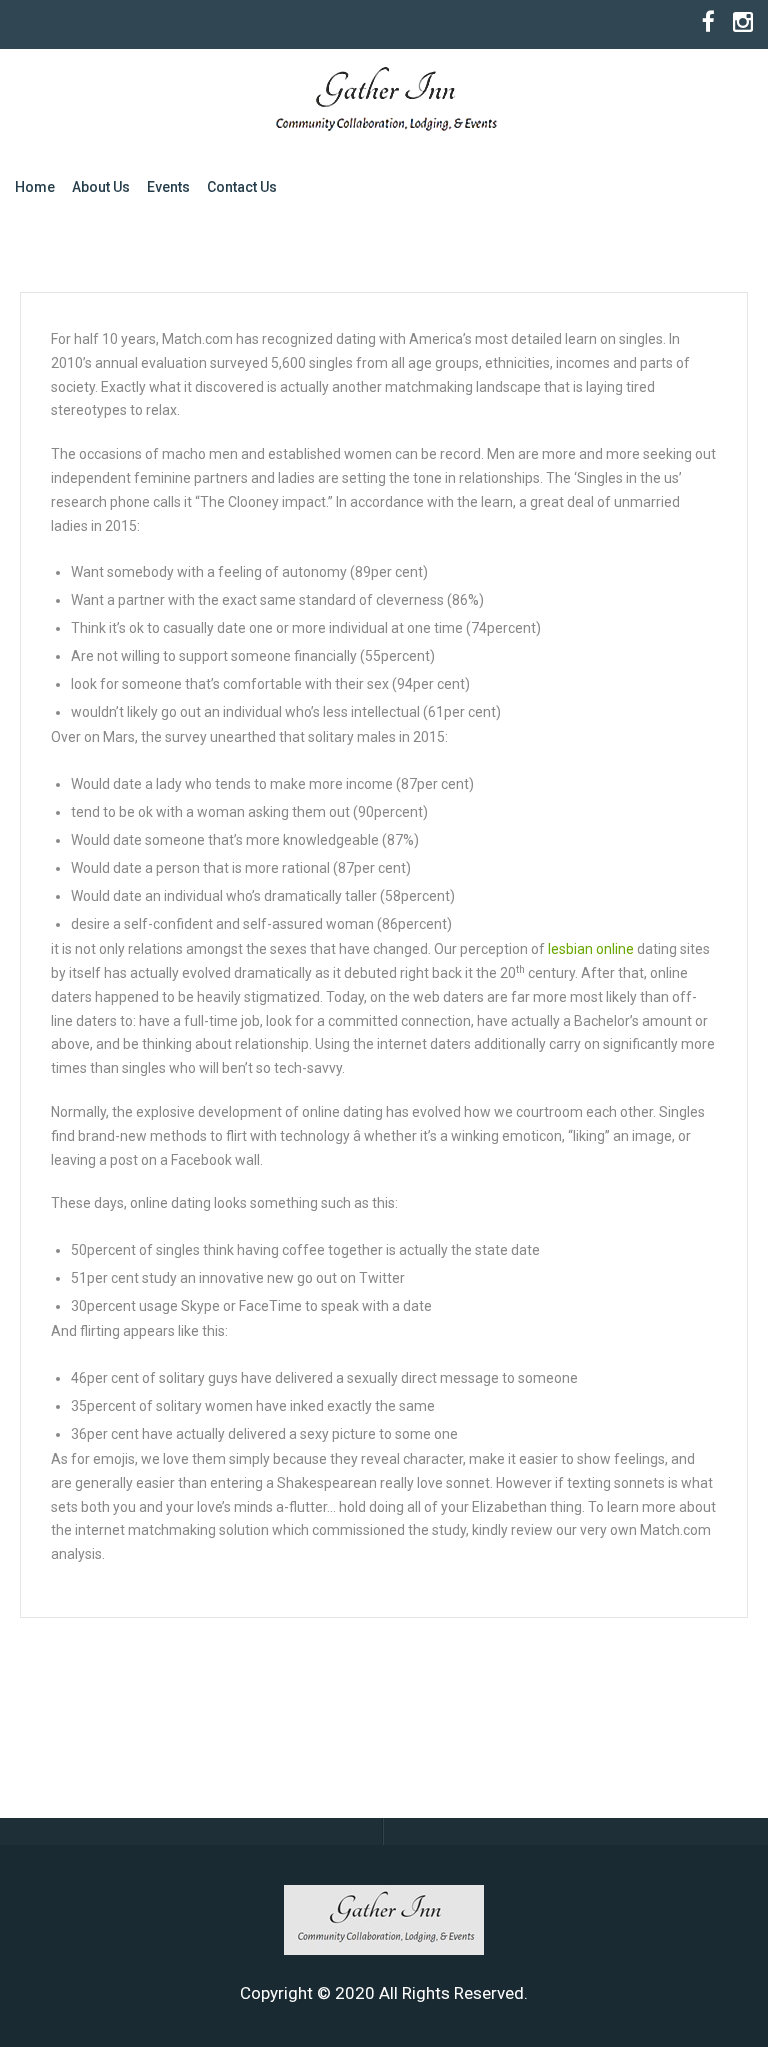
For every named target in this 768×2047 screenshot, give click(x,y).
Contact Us (242, 187)
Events (168, 187)
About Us (101, 187)
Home (35, 187)
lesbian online (591, 949)
